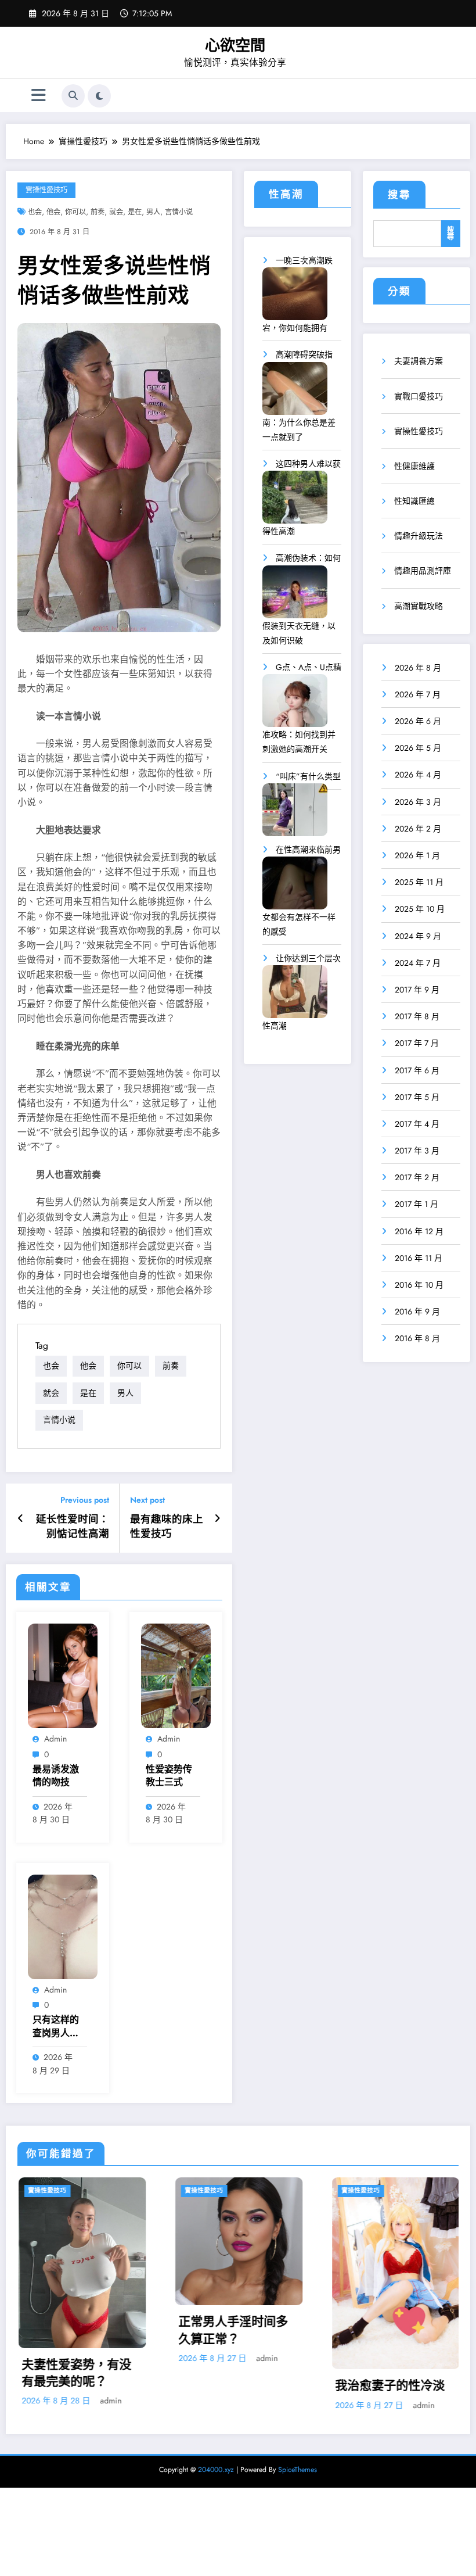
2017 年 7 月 (417, 1043)
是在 (135, 212)
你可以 (75, 212)
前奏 (98, 212)
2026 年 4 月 (418, 775)
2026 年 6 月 (418, 721)
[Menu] (39, 96)
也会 (35, 212)
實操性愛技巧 (46, 190)
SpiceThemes (297, 2470)
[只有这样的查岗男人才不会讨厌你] (63, 1926)
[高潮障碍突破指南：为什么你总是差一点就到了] (295, 393)
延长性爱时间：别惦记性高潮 (73, 1527)
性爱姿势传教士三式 (169, 1776)
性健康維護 (414, 466)
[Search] (73, 96)
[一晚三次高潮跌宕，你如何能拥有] (295, 298)
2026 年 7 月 (418, 694)
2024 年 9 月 (418, 936)
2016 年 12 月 (419, 1231)
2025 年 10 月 (420, 909)
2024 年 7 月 (418, 963)
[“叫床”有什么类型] (295, 814)
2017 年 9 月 (417, 990)
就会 (116, 212)
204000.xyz (216, 2470)
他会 (53, 212)
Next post (147, 1500)
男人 (153, 212)
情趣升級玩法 (419, 536)
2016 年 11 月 (419, 1258)
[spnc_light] (99, 96)
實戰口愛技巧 (419, 396)
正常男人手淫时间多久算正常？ (91, 2330)
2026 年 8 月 (418, 668)
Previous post (85, 1500)
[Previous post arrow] (21, 1518)
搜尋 (399, 195)
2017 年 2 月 (417, 1177)
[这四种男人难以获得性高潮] (295, 501)
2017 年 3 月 (417, 1151)
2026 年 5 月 (418, 748)
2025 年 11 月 (419, 882)
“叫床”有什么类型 (308, 776)
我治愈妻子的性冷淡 (248, 2386)
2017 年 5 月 (417, 1097)
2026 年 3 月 (418, 802)
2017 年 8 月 (417, 1016)
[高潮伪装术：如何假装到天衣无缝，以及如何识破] (295, 596)
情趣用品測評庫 (423, 571)
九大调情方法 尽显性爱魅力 (406, 2373)
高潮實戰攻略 (419, 606)
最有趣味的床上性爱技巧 (167, 1527)
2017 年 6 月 (417, 1070)
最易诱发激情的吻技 (56, 1776)
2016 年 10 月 (419, 1285)
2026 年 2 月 (418, 829)
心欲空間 (235, 45)
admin (55, 1739)
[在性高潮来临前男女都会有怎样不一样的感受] (295, 887)
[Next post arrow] (217, 1518)
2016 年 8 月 (417, 1338)
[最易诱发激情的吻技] (63, 1675)
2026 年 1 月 (417, 855)
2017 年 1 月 (416, 1204)
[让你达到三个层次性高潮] (295, 996)
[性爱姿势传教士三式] (176, 1675)
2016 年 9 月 (417, 1312)
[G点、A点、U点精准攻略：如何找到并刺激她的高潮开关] (295, 705)
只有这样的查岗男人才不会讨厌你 (56, 2027)
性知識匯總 (414, 501)
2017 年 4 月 (417, 1124)
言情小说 (179, 212)
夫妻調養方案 (419, 361)
